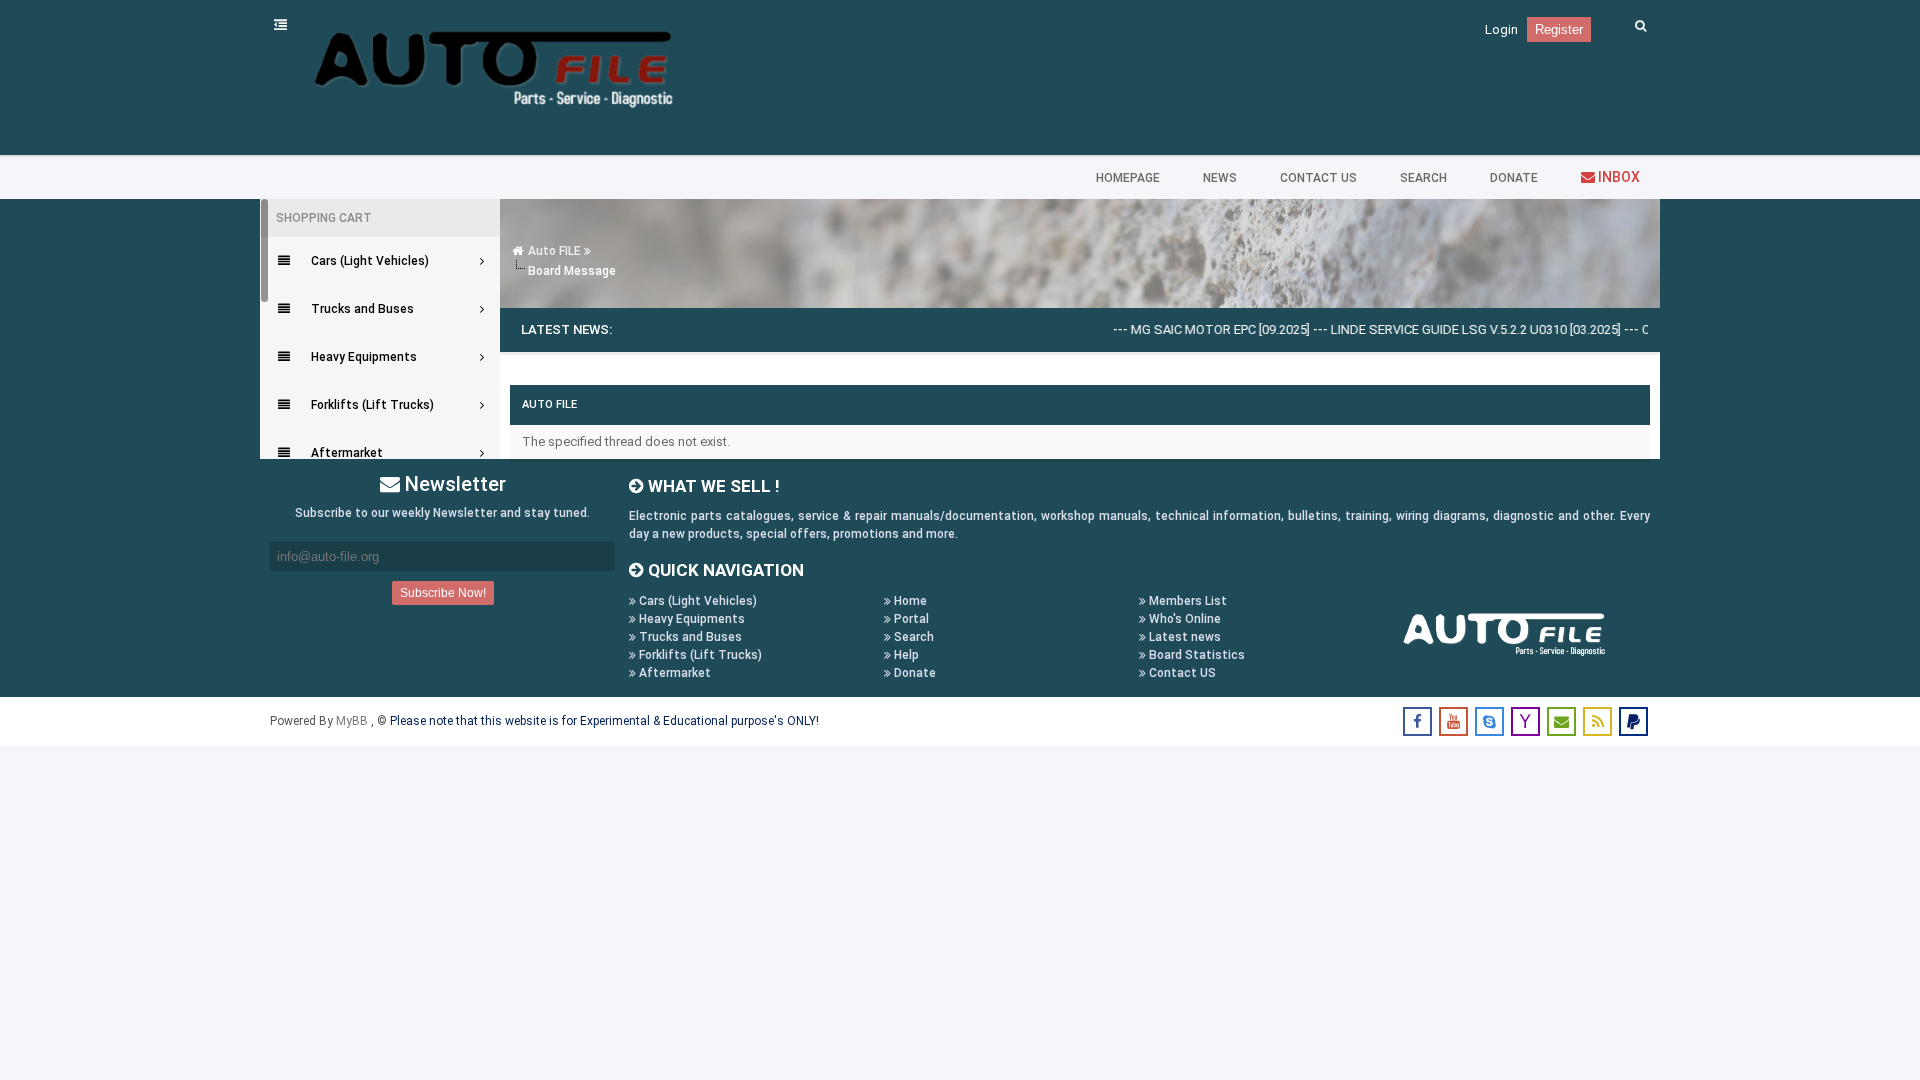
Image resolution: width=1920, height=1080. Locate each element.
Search (912, 637)
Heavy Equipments (690, 619)
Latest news (1183, 637)
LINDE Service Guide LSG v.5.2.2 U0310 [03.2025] (1449, 329)
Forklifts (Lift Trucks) (699, 655)
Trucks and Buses (689, 637)
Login (1501, 29)
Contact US (1181, 673)
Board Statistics (1195, 655)
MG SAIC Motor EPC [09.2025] (1193, 329)
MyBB (353, 721)
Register (1559, 29)
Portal (910, 619)
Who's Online (1183, 619)
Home (909, 601)
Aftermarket (673, 673)
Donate (913, 673)
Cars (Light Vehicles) (696, 601)
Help (905, 655)
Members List (1186, 601)
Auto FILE (554, 251)
